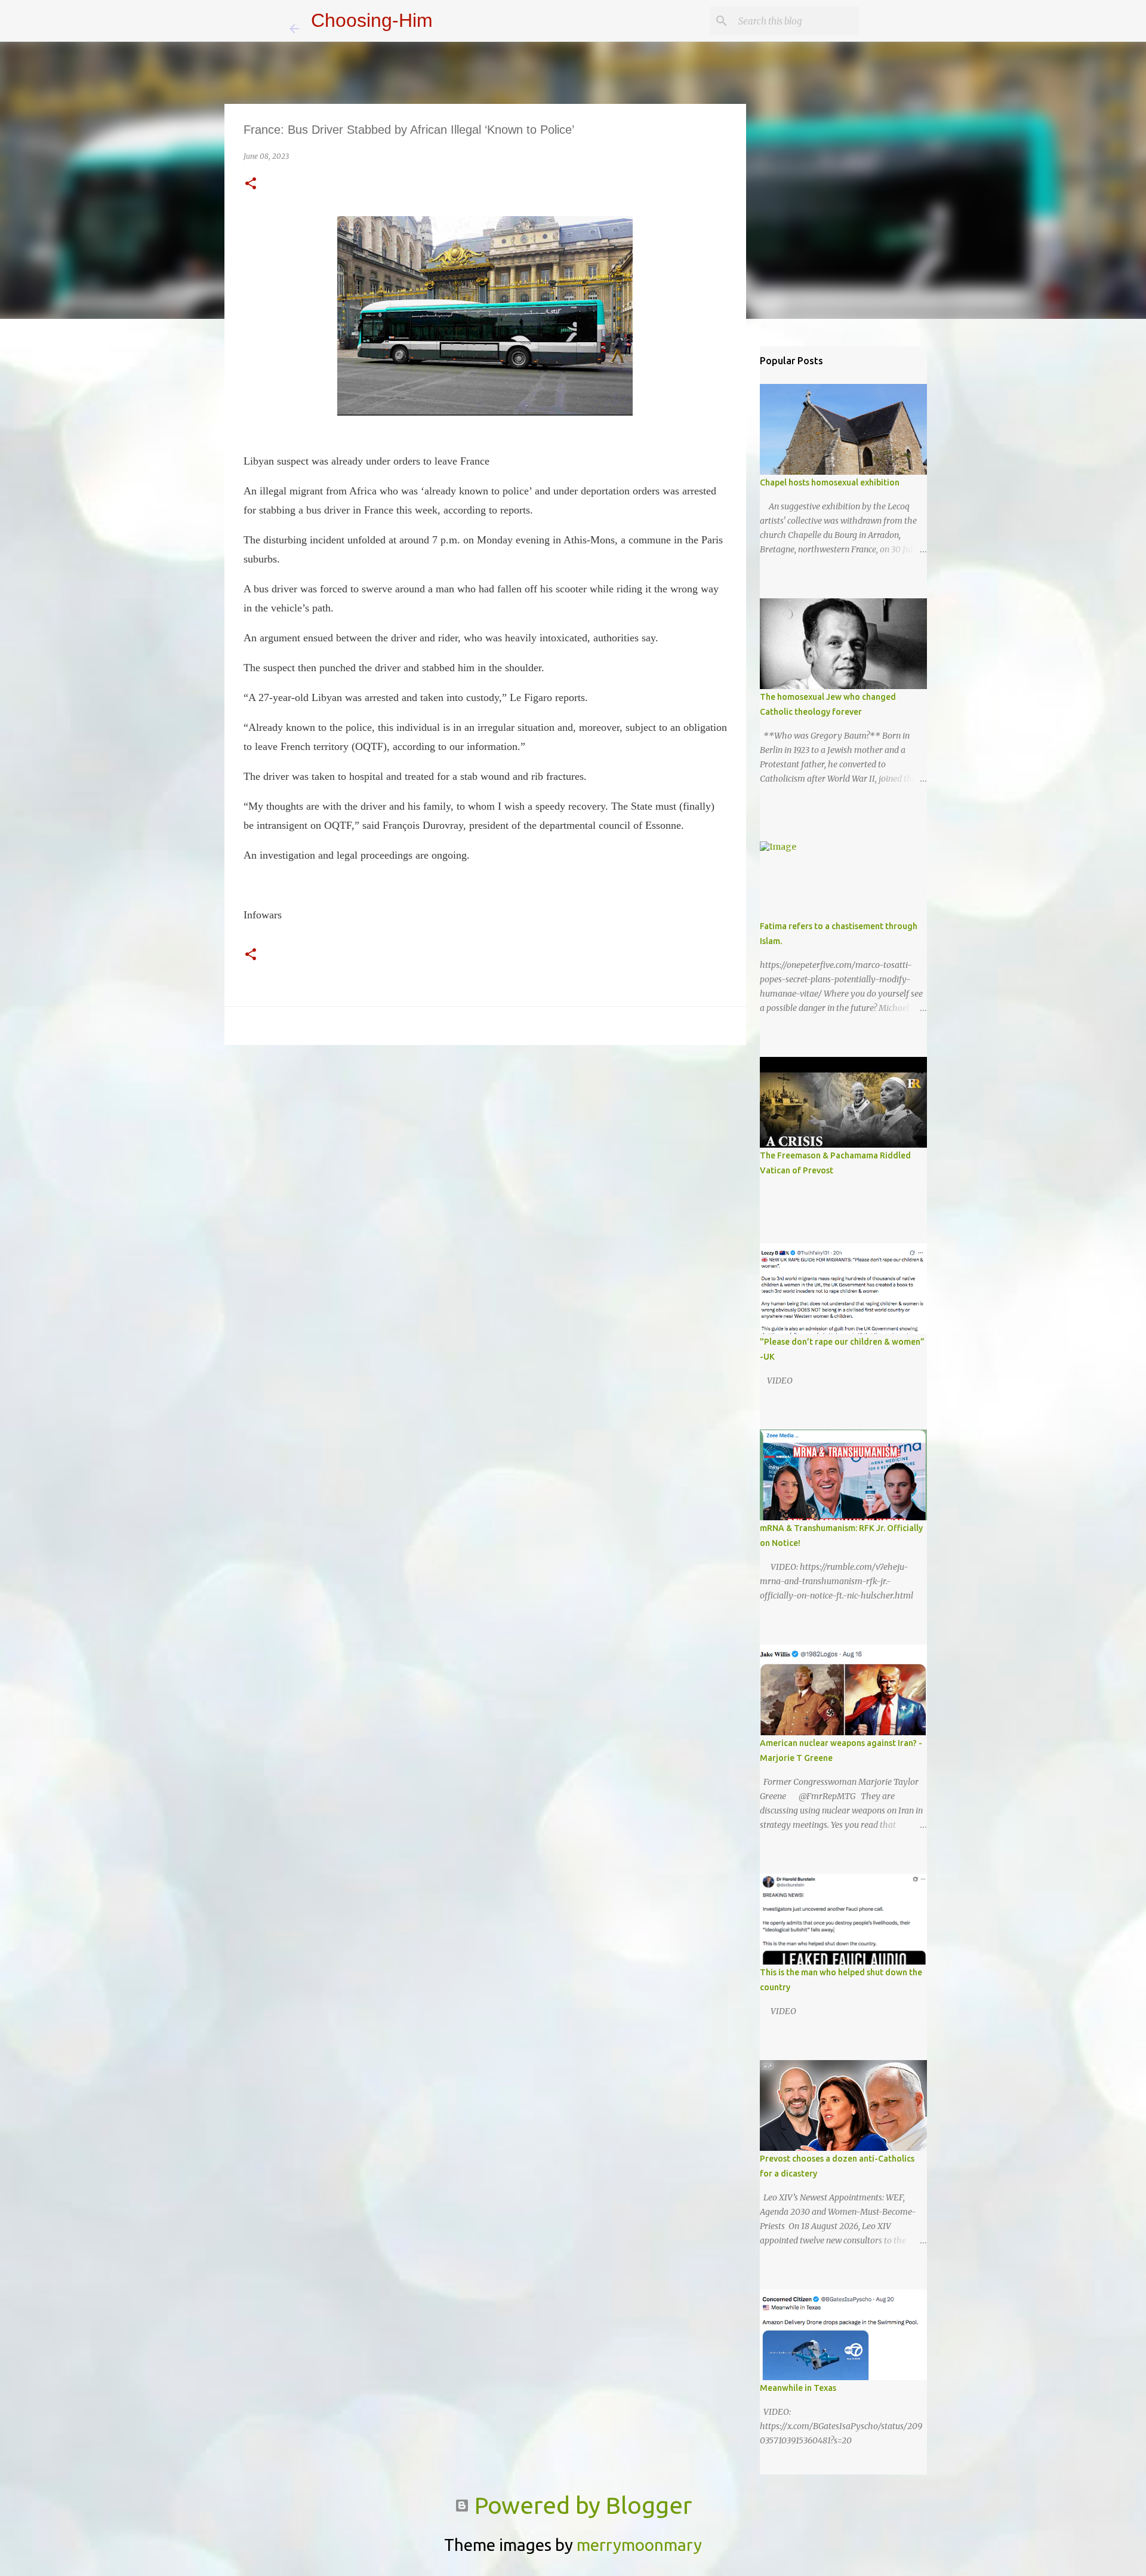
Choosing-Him (372, 20)
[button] (251, 184)
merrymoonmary (639, 2545)
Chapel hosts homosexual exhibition (830, 482)
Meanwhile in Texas (798, 2388)
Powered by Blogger (580, 2505)
